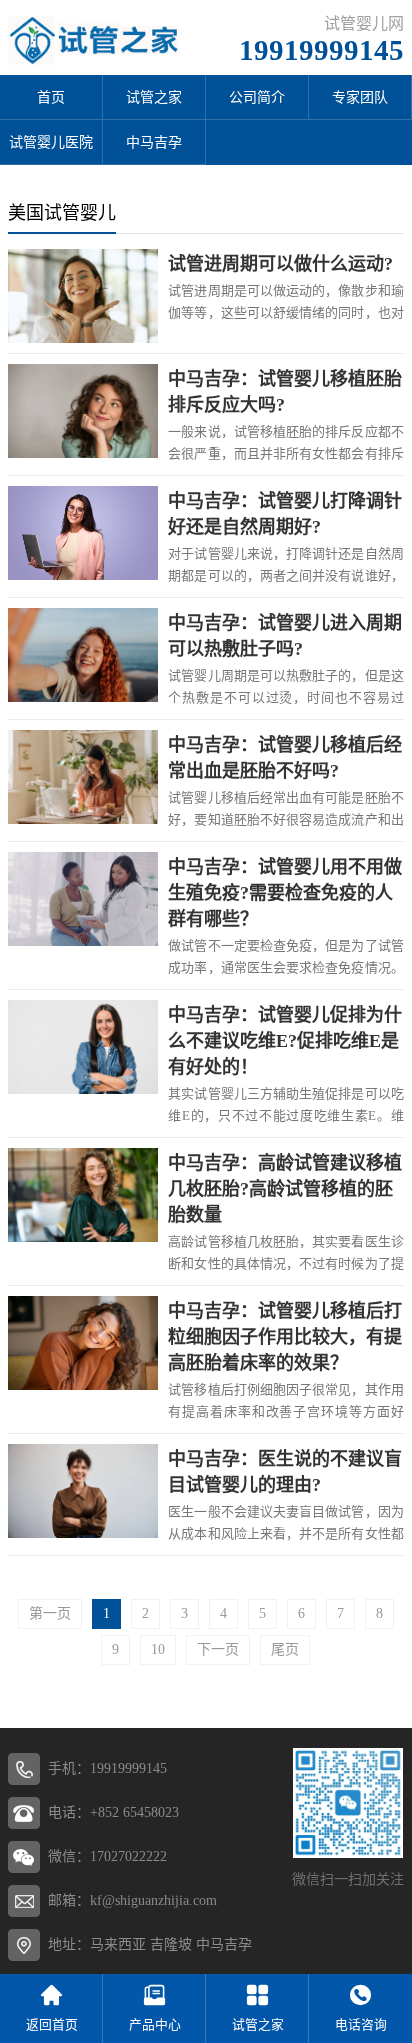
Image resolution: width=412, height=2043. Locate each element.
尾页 (285, 1649)
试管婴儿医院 (51, 142)
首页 (51, 97)
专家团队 (360, 97)
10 (158, 1649)
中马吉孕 (154, 142)
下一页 (218, 1649)
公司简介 (257, 97)
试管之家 (154, 97)
